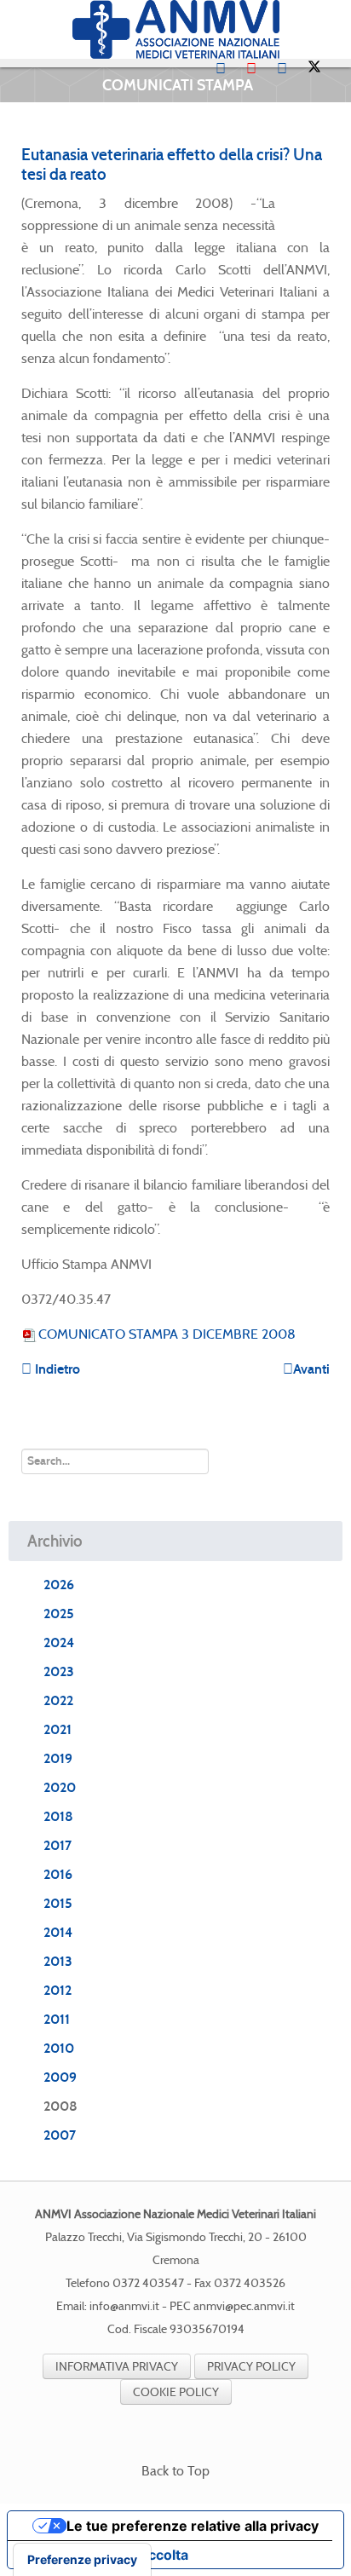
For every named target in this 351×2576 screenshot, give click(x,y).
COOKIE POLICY (176, 2392)
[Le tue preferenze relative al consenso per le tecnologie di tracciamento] (82, 2560)
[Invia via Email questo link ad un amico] (325, 203)
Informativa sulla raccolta (105, 2555)
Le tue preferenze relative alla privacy (193, 2526)
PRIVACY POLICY (251, 2366)
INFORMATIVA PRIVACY (117, 2366)
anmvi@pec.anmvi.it (244, 2306)
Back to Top (175, 2471)
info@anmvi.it (124, 2306)
